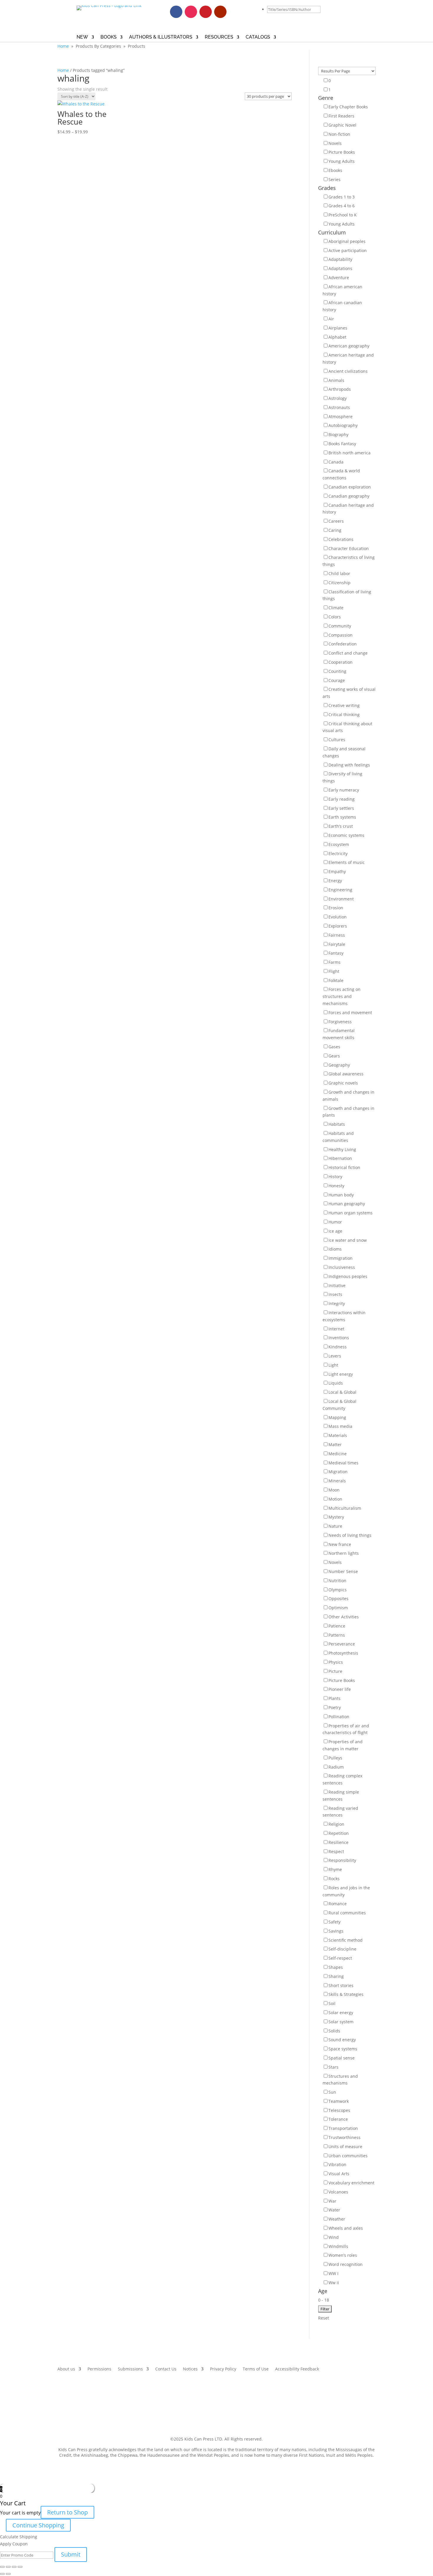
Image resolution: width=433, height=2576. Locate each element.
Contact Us (166, 2369)
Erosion (336, 908)
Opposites (338, 1599)
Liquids (336, 1383)
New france (340, 1544)
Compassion (341, 635)
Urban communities (348, 2156)
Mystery (336, 1517)
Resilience (338, 1842)
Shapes (336, 1967)
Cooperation (341, 662)
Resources (219, 37)
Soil (332, 2003)
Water (334, 2210)
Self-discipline (342, 1949)
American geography (349, 346)
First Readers (341, 116)
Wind (334, 2237)
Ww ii (334, 2283)
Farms (334, 962)
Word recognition (346, 2264)
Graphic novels (343, 1083)
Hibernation (340, 1158)
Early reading (342, 799)
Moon (334, 1490)
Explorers (338, 926)
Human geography (347, 1204)
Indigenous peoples (348, 1276)
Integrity (337, 1303)
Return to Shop (67, 2512)
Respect (336, 1851)
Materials (338, 1435)
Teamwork (339, 2101)
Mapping (337, 1417)
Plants (334, 1698)
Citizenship (339, 583)
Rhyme (335, 1869)
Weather (337, 2219)
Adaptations (340, 268)
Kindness (338, 1347)
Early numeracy (344, 790)
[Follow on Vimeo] (235, 12)
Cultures (337, 740)
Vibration (337, 2164)
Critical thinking (344, 715)
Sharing (336, 1976)
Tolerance (338, 2119)
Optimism (338, 1608)
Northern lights (344, 1553)
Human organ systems (351, 1213)
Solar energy (341, 2013)
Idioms (335, 1249)
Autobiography (343, 425)
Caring (335, 530)
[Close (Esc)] (2, 2567)
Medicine (338, 1454)
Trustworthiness (344, 2137)
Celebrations (341, 539)
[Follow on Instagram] (191, 12)
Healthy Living (342, 1149)
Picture (335, 1671)
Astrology (338, 398)
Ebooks (335, 170)
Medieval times (343, 1463)
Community (340, 626)
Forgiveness (340, 1022)
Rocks (334, 1879)
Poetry (335, 1707)
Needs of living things (350, 1535)
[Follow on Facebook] (176, 12)
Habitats (337, 1124)
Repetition (339, 1833)
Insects (335, 1294)
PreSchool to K (343, 215)
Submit (71, 2554)
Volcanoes (338, 2192)
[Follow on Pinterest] (206, 12)
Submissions (130, 2369)
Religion (336, 1824)
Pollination (339, 1717)
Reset (324, 2318)
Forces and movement (350, 1013)
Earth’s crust (341, 826)
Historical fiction (344, 1167)
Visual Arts (339, 2174)
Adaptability (340, 259)
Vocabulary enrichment (351, 2183)
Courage (337, 680)
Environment (341, 899)
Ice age (335, 1231)
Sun (332, 2092)
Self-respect (340, 1958)
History (335, 1177)
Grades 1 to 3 (342, 197)
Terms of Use (256, 2369)
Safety (334, 1922)
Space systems (343, 2049)
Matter (335, 1445)
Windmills (338, 2246)
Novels (335, 143)
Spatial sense (342, 2058)
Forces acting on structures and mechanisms (342, 996)
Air (331, 319)
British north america (349, 453)
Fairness (337, 935)
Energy (335, 881)
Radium (336, 1767)
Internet (336, 1329)
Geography (339, 1065)
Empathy (337, 871)
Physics (336, 1662)
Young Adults (342, 161)
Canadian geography (349, 496)
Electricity (338, 854)
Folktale (336, 980)
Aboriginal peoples (347, 241)
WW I (333, 2273)
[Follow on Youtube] (220, 12)
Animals (336, 380)
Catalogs (258, 37)
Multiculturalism (345, 1508)
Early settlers (341, 808)
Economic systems (346, 835)
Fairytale (337, 944)
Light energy (341, 1374)
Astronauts (339, 407)
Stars (333, 2067)
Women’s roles (343, 2255)
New (82, 37)
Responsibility (342, 1860)
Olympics (338, 1590)
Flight (334, 971)
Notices (190, 2369)
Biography (338, 434)
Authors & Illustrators (161, 37)
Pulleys (335, 1758)
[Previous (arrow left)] (2, 2574)
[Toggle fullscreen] (14, 2567)
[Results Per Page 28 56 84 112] (347, 71)
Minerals (337, 1481)
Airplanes (338, 328)
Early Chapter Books (348, 107)
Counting (337, 671)
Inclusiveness (342, 1267)
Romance (338, 1904)
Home (63, 46)
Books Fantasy (342, 444)
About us (66, 2369)
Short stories (341, 1985)
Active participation (348, 250)
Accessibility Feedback (297, 2369)
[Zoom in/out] (20, 2567)
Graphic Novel (342, 125)
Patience (337, 1626)
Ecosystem (339, 844)
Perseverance (342, 1644)
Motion (335, 1499)
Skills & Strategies (346, 1994)
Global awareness (346, 1074)
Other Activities (344, 1617)
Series (334, 179)
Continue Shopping (38, 2525)
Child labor (339, 573)
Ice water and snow (348, 1240)
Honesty (336, 1186)
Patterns (337, 1635)
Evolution (338, 917)
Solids (334, 2031)
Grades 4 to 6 (342, 206)
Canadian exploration (350, 487)
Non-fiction (339, 134)
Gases (334, 1047)
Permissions (99, 2369)
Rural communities (347, 1913)
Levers (335, 1356)
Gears (334, 1056)
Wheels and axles (346, 2228)
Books (109, 37)
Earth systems (342, 817)
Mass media (340, 1426)
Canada (336, 462)
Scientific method (346, 1940)
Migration (338, 1472)
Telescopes (339, 2110)
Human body (341, 1195)
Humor (335, 1222)
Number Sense (343, 1571)
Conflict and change (348, 653)
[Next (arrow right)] (8, 2574)
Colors (335, 617)
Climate (336, 608)
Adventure (339, 278)
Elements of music (347, 862)
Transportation (343, 2128)
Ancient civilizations (348, 371)
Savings (336, 1931)
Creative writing (344, 705)
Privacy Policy (223, 2369)
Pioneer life (340, 1689)
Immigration (341, 1258)
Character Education (349, 548)
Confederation (343, 644)
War (332, 2201)
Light (333, 1365)
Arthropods (340, 389)
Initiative (337, 1285)
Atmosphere (341, 417)
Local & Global (342, 1392)
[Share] (8, 2567)
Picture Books (342, 152)
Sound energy (342, 2040)
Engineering (340, 890)
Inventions (339, 1338)
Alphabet (337, 337)
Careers (336, 521)
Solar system (341, 2022)
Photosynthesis (343, 1653)
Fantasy (336, 953)
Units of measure (345, 2147)
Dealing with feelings (349, 765)
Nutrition (337, 1581)
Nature (335, 1526)
